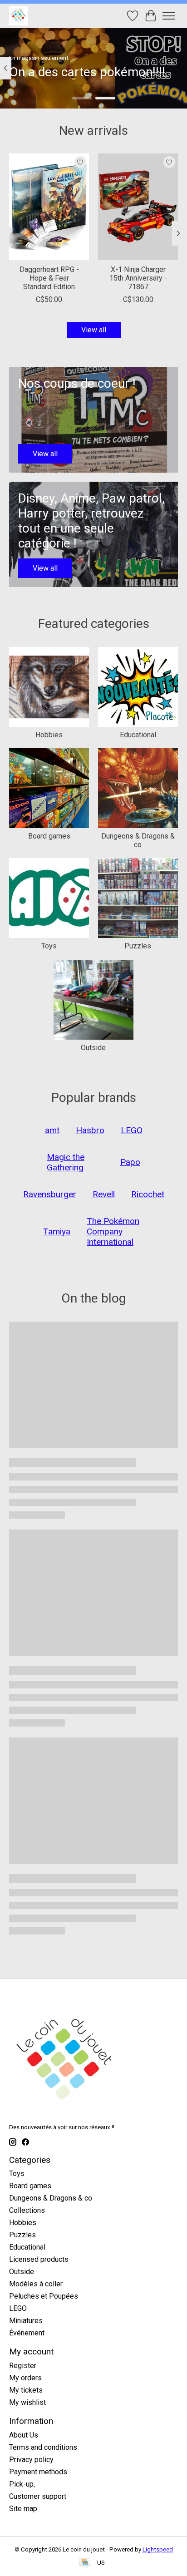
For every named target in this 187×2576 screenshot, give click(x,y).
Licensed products (39, 2259)
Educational (138, 735)
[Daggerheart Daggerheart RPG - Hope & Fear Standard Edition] (49, 207)
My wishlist (27, 2402)
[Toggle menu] (169, 16)
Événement (27, 2333)
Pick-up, (22, 2484)
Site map (23, 2509)
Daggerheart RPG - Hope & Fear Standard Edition (49, 279)
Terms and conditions (43, 2447)
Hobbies (49, 735)
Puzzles (138, 946)
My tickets (26, 2390)
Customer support (38, 2496)
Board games (49, 836)
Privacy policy (31, 2460)
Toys (49, 946)
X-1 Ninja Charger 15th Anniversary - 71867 (138, 279)
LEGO (18, 2308)
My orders (25, 2378)
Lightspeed (158, 2549)
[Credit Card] (85, 2563)
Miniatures (26, 2321)
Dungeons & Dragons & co (138, 840)
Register (23, 2366)
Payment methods (38, 2472)
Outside (93, 1048)
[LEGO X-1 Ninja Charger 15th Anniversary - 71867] (138, 207)
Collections (27, 2210)
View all (94, 330)
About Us (24, 2435)
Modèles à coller (36, 2284)
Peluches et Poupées (44, 2296)
